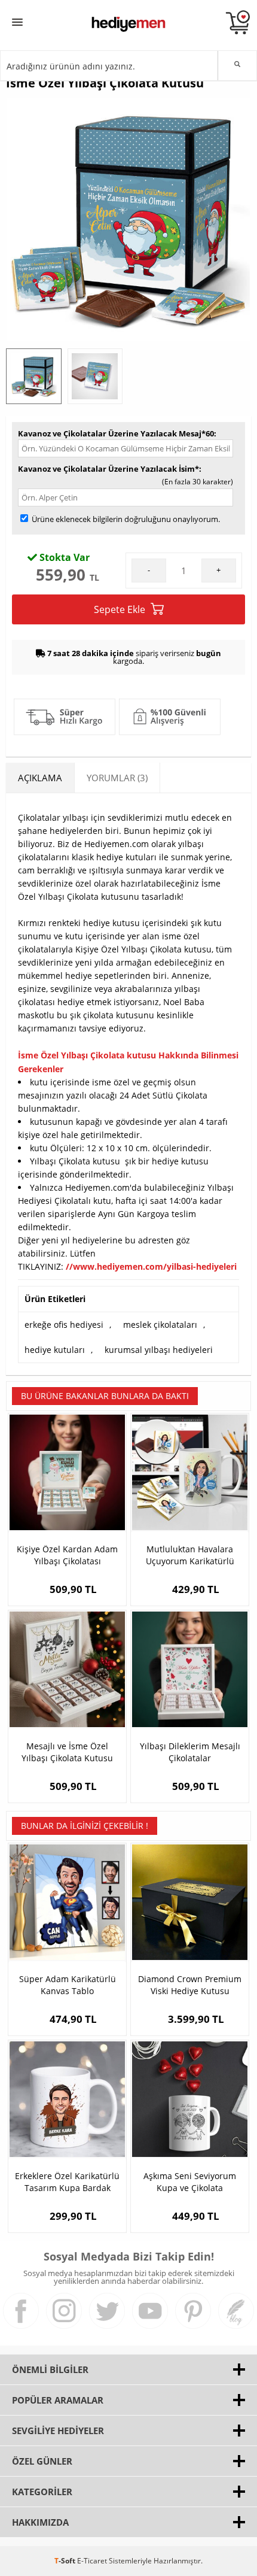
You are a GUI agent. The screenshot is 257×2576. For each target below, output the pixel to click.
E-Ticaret (92, 2561)
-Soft (66, 2561)
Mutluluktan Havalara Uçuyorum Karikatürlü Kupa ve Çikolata (190, 1555)
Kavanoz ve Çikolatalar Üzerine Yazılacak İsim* (108, 469)
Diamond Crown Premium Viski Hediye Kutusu (190, 1985)
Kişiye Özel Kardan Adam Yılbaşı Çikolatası (67, 1555)
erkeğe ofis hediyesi (64, 1325)
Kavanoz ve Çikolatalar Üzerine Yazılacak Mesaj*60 (116, 433)
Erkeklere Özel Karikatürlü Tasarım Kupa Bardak (67, 2182)
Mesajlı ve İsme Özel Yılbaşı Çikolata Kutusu (67, 1752)
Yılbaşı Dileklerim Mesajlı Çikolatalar (190, 1752)
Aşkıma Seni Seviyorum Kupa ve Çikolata (190, 2182)
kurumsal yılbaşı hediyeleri (159, 1350)
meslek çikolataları (160, 1325)
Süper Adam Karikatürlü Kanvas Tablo (68, 1985)
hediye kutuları (55, 1350)
